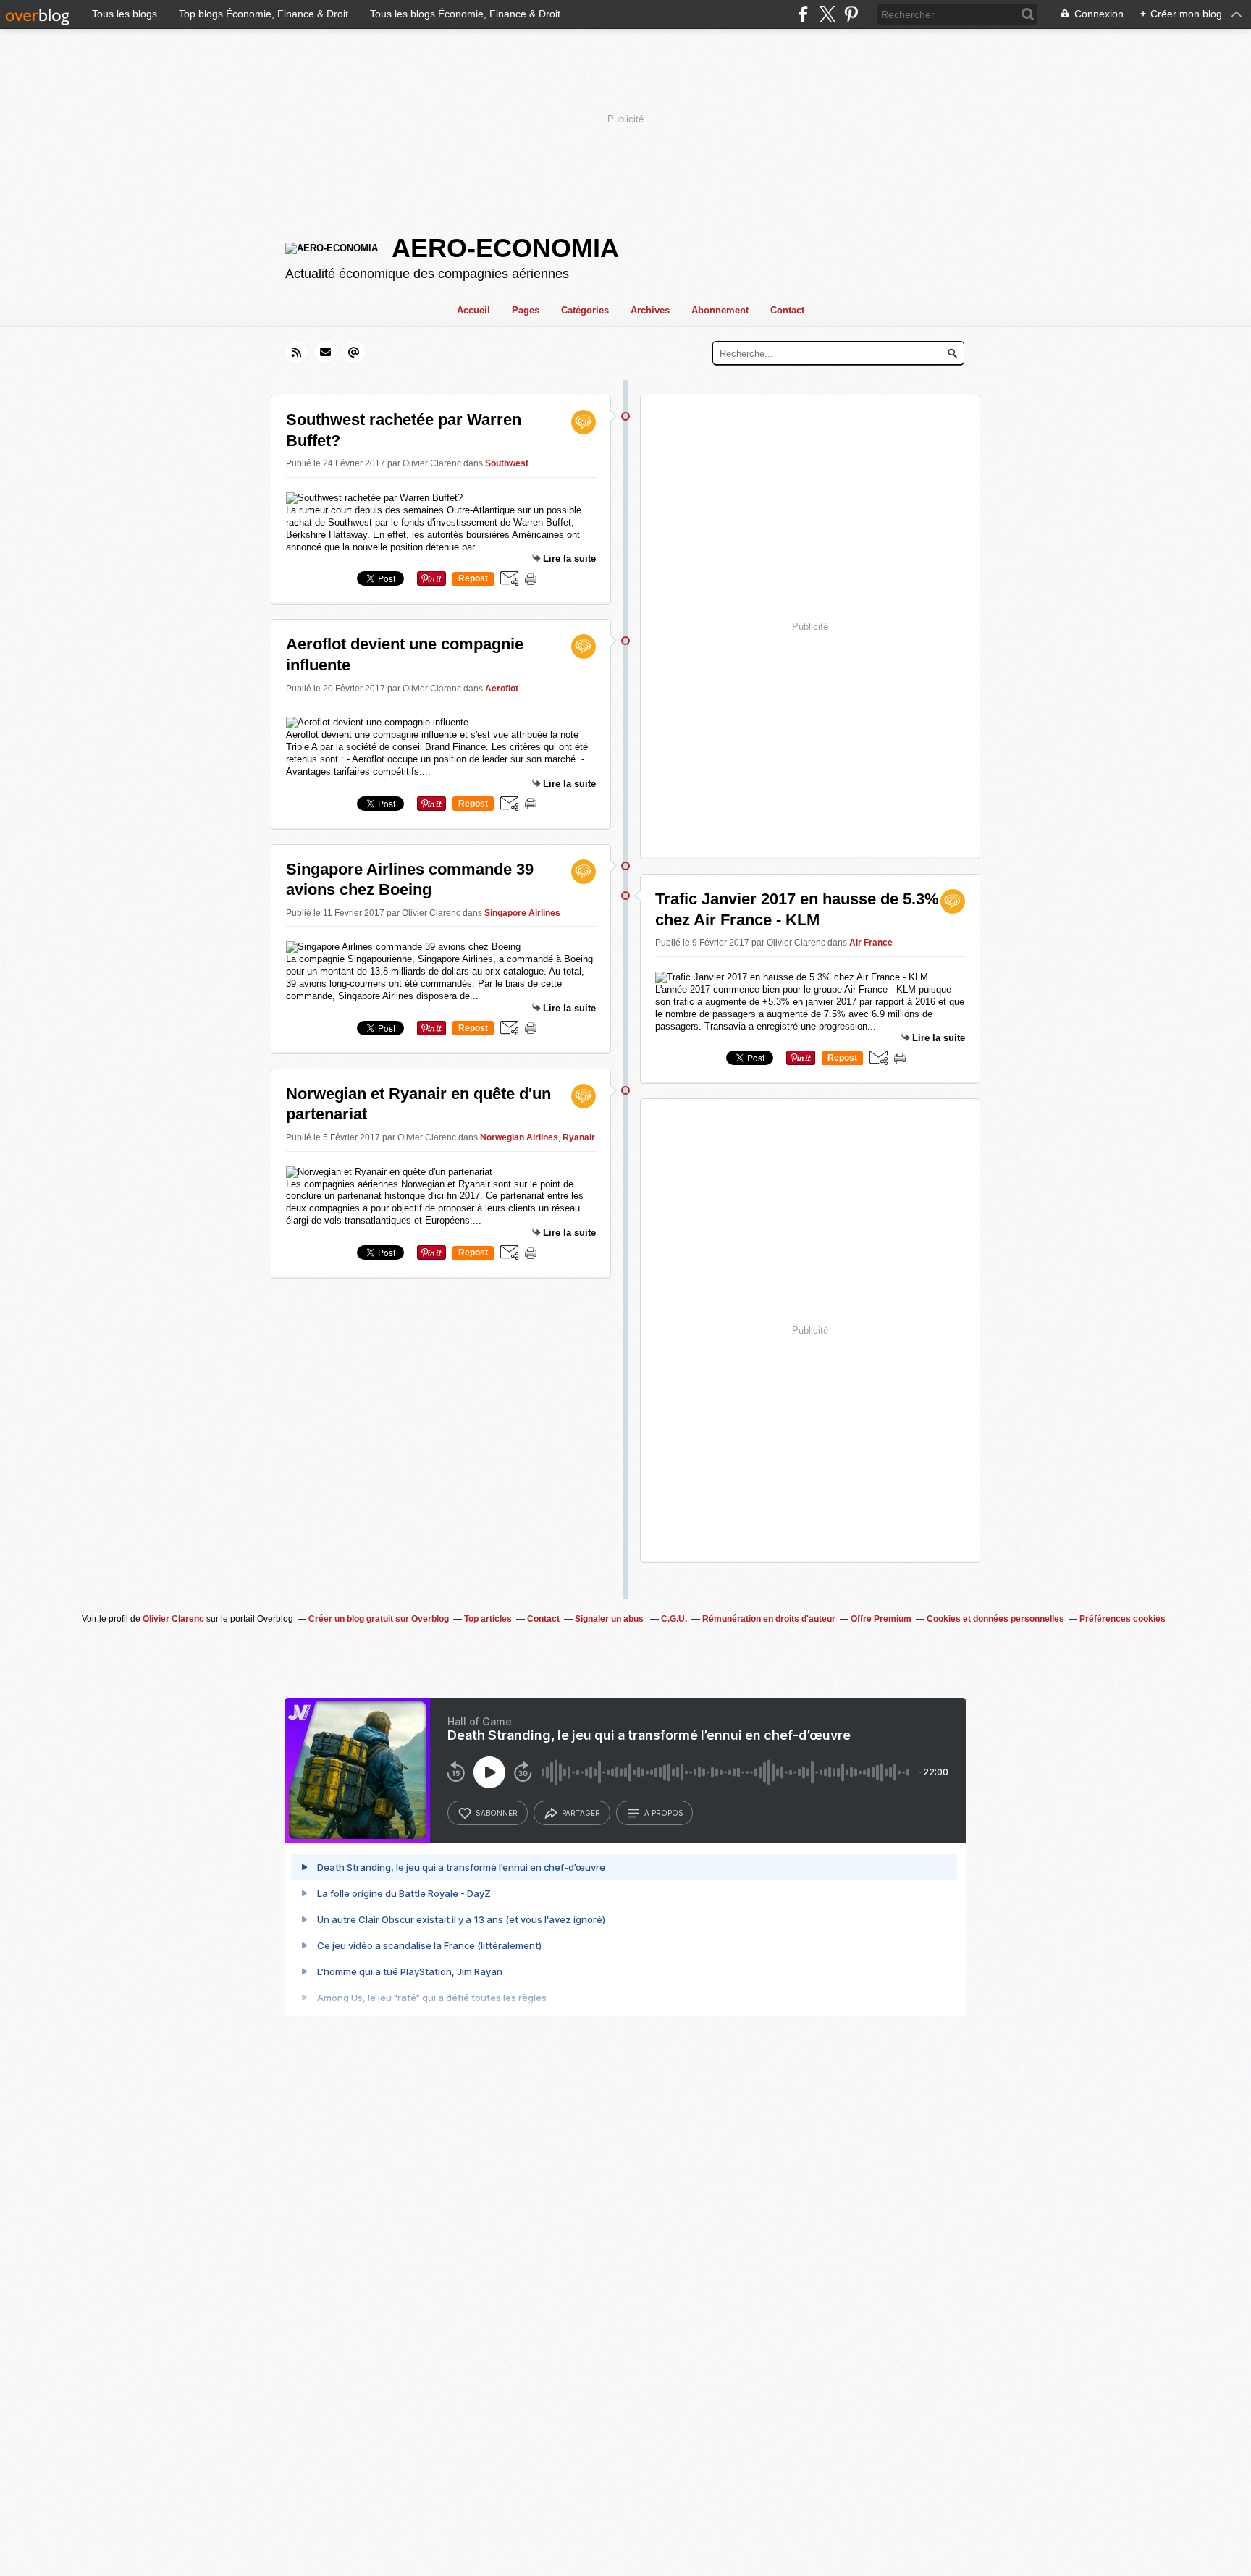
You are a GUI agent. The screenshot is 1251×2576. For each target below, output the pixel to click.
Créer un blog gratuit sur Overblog (379, 1619)
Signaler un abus (610, 1619)
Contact (787, 310)
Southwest (507, 463)
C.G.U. (674, 1619)
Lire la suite (569, 559)
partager (581, 1813)
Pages (526, 310)
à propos (664, 1813)
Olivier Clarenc (173, 1619)
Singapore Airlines (522, 913)
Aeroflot (502, 689)
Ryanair (579, 1137)
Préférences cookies (1122, 1619)
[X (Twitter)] (827, 14)
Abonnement (720, 310)
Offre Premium (881, 1619)
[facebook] (803, 14)
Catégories (585, 310)
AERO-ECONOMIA (505, 248)
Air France (871, 943)
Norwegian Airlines (519, 1137)
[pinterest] (851, 14)
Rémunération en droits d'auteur (769, 1619)
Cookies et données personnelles (995, 1619)
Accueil (473, 310)
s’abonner (497, 1813)
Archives (650, 310)
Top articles (488, 1619)
